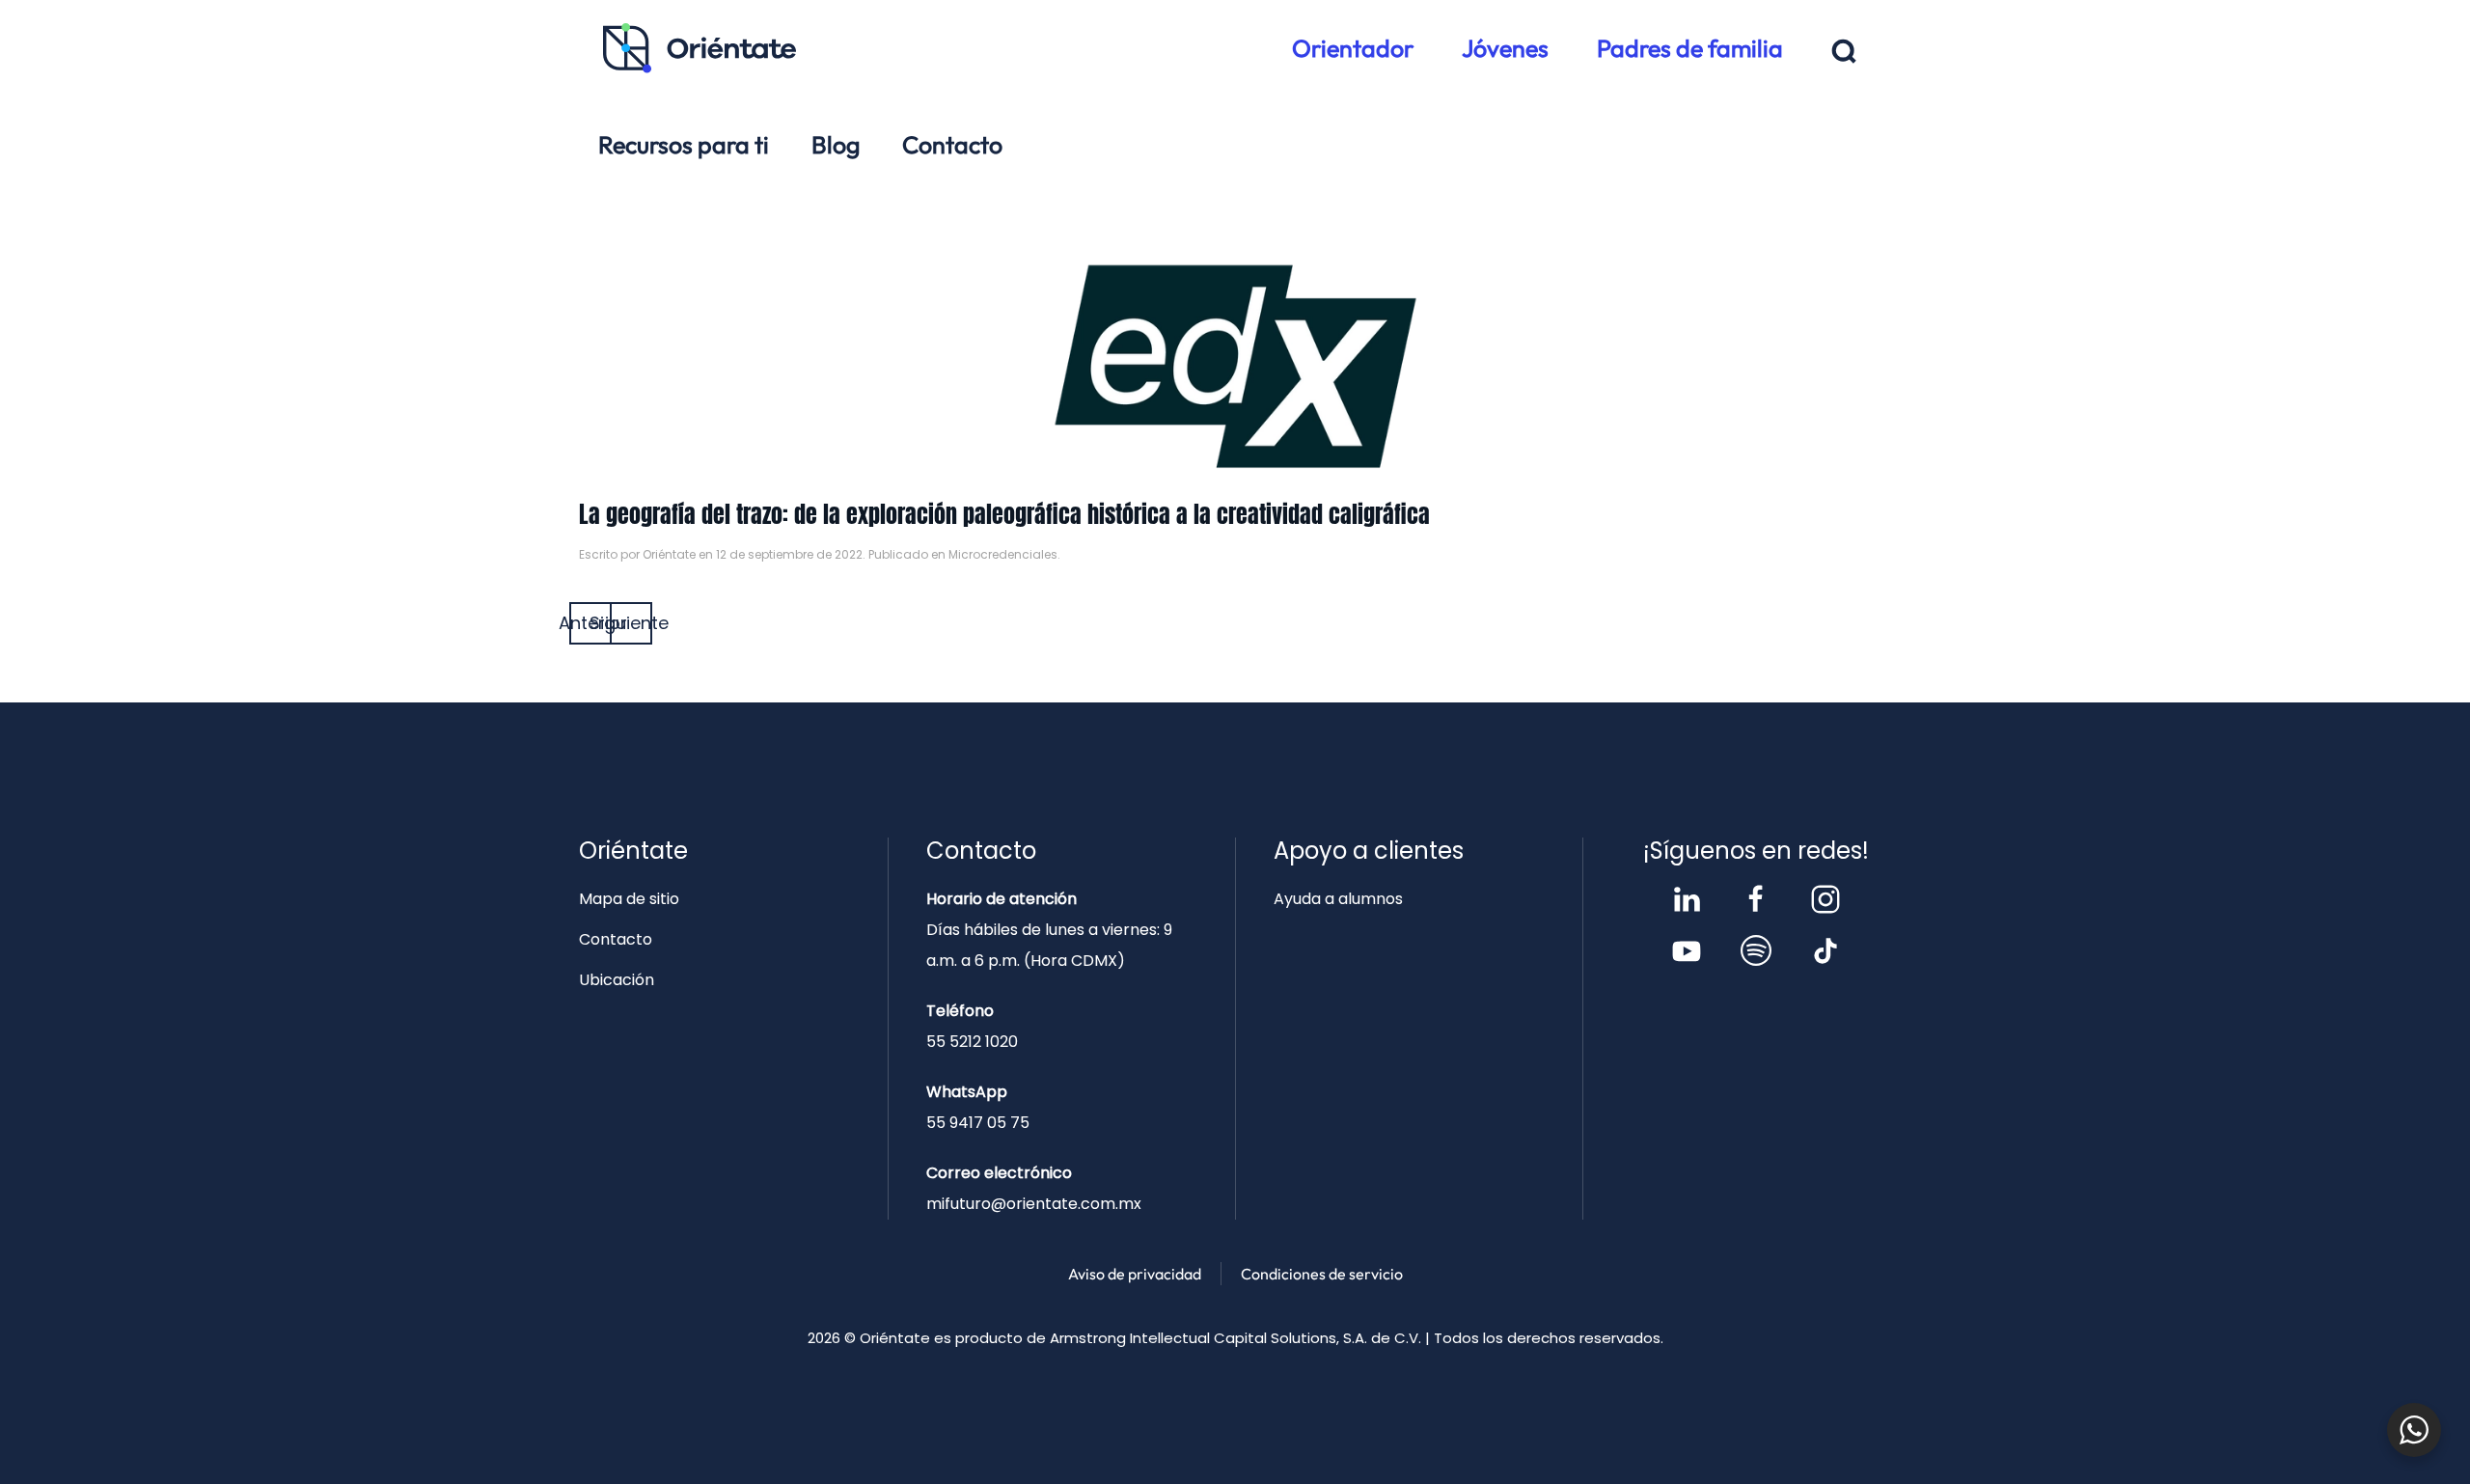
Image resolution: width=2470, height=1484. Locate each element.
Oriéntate (669, 554)
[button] (1844, 52)
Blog (836, 145)
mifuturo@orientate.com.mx (1034, 1204)
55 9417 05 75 (978, 1123)
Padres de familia (1690, 48)
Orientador (1353, 48)
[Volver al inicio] (700, 48)
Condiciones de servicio (1322, 1274)
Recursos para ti (684, 145)
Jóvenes (1505, 48)
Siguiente (631, 623)
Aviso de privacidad (1135, 1274)
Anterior (590, 623)
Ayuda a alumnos (1338, 899)
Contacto (952, 145)
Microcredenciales (1003, 554)
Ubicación (617, 980)
